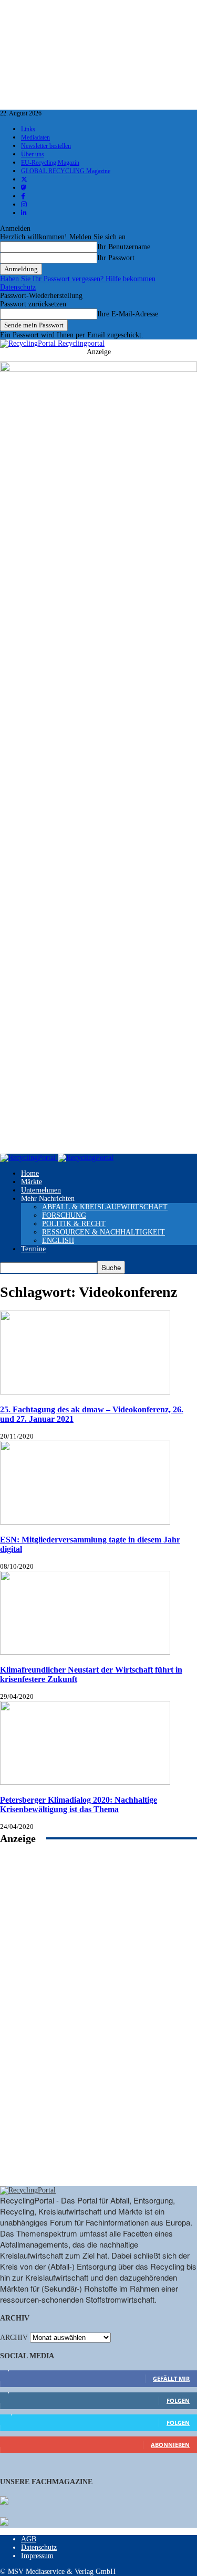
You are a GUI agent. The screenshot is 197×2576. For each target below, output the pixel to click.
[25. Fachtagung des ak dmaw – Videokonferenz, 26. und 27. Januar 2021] (85, 1392)
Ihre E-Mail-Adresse (128, 314)
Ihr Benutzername (124, 247)
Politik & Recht (74, 1224)
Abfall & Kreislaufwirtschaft (105, 1207)
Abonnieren (170, 2445)
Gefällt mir (171, 2378)
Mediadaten (35, 137)
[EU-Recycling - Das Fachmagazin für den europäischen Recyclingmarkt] (4, 2502)
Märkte (32, 1182)
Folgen (178, 2401)
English (58, 1241)
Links (28, 129)
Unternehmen (41, 1190)
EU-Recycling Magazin (50, 163)
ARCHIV (14, 2338)
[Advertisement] (99, 2027)
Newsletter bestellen (46, 146)
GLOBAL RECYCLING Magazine (66, 171)
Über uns (33, 154)
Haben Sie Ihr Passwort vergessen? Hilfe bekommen (78, 279)
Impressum (37, 2556)
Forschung (64, 1215)
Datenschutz (18, 287)
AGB (29, 2539)
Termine (33, 1249)
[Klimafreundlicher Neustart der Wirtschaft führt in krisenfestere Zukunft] (85, 1652)
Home (30, 1173)
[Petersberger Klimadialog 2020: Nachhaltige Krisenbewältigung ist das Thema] (85, 1782)
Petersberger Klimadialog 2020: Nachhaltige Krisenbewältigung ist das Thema (79, 1805)
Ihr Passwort (116, 258)
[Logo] (29, 1158)
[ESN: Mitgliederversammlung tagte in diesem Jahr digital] (85, 1522)
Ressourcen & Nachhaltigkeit (103, 1232)
